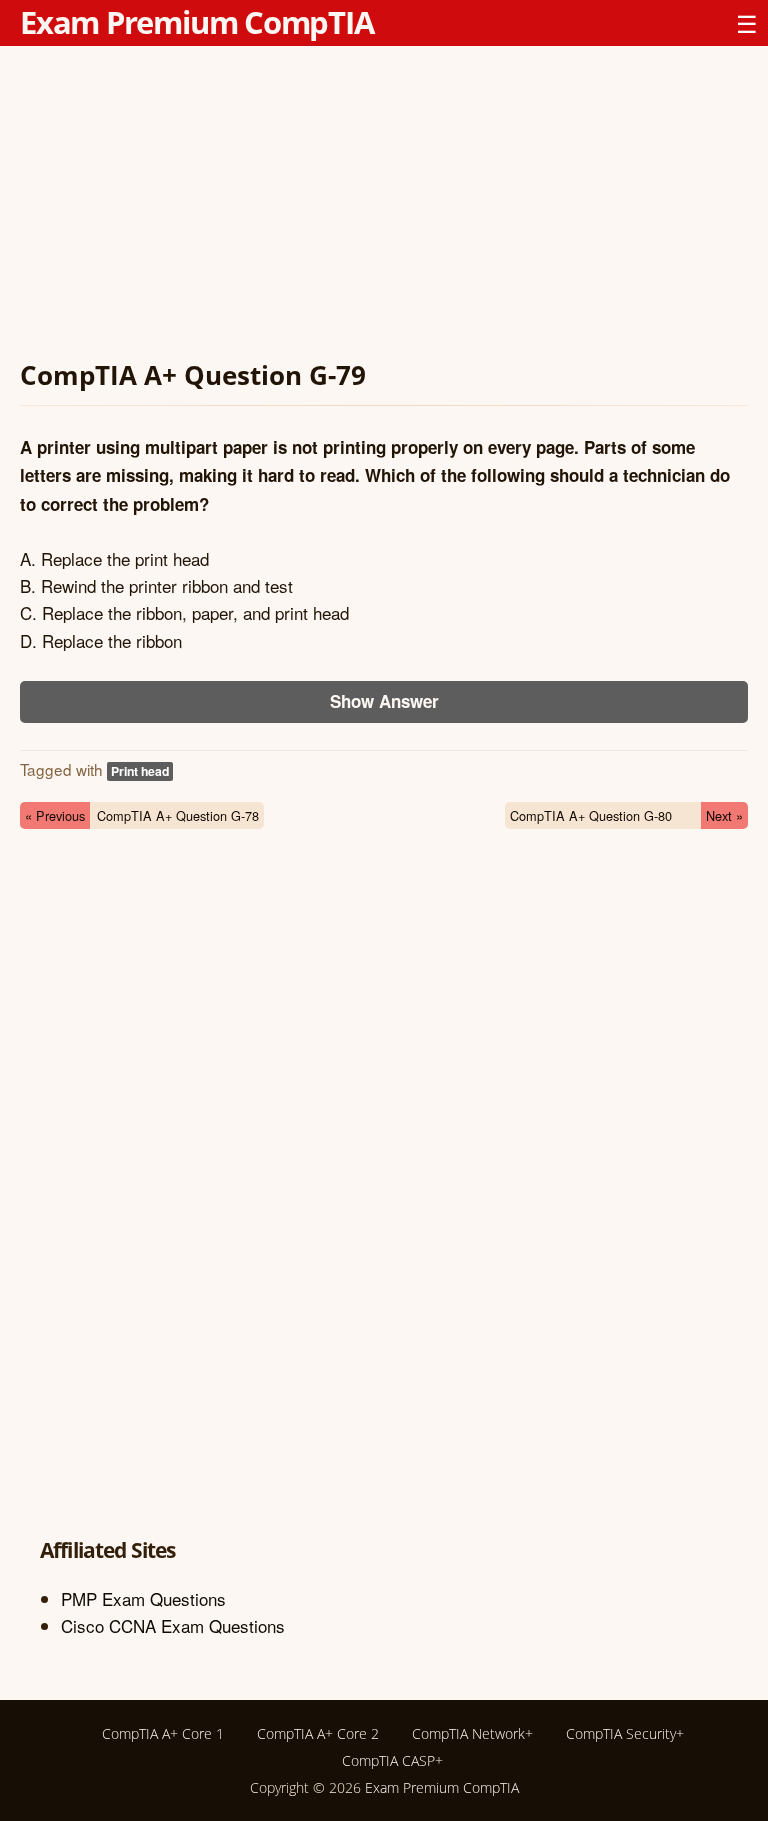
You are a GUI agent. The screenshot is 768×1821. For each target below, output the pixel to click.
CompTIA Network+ (472, 1733)
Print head (140, 771)
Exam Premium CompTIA (197, 22)
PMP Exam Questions (143, 1598)
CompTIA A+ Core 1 (163, 1733)
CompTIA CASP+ (392, 1760)
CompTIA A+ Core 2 (318, 1733)
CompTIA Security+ (625, 1733)
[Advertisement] (384, 206)
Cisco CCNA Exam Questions (173, 1625)
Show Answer (384, 701)
